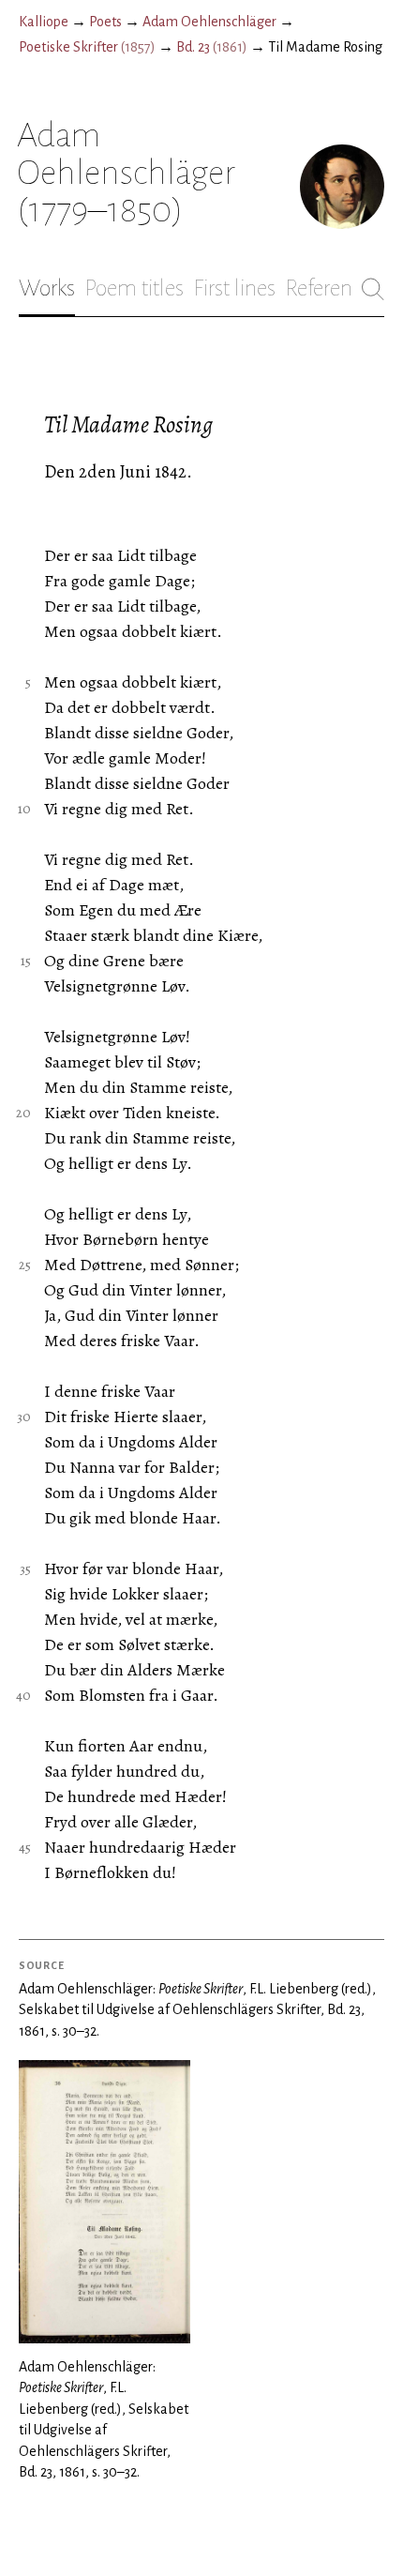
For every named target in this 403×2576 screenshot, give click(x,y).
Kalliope (44, 22)
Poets (105, 22)
